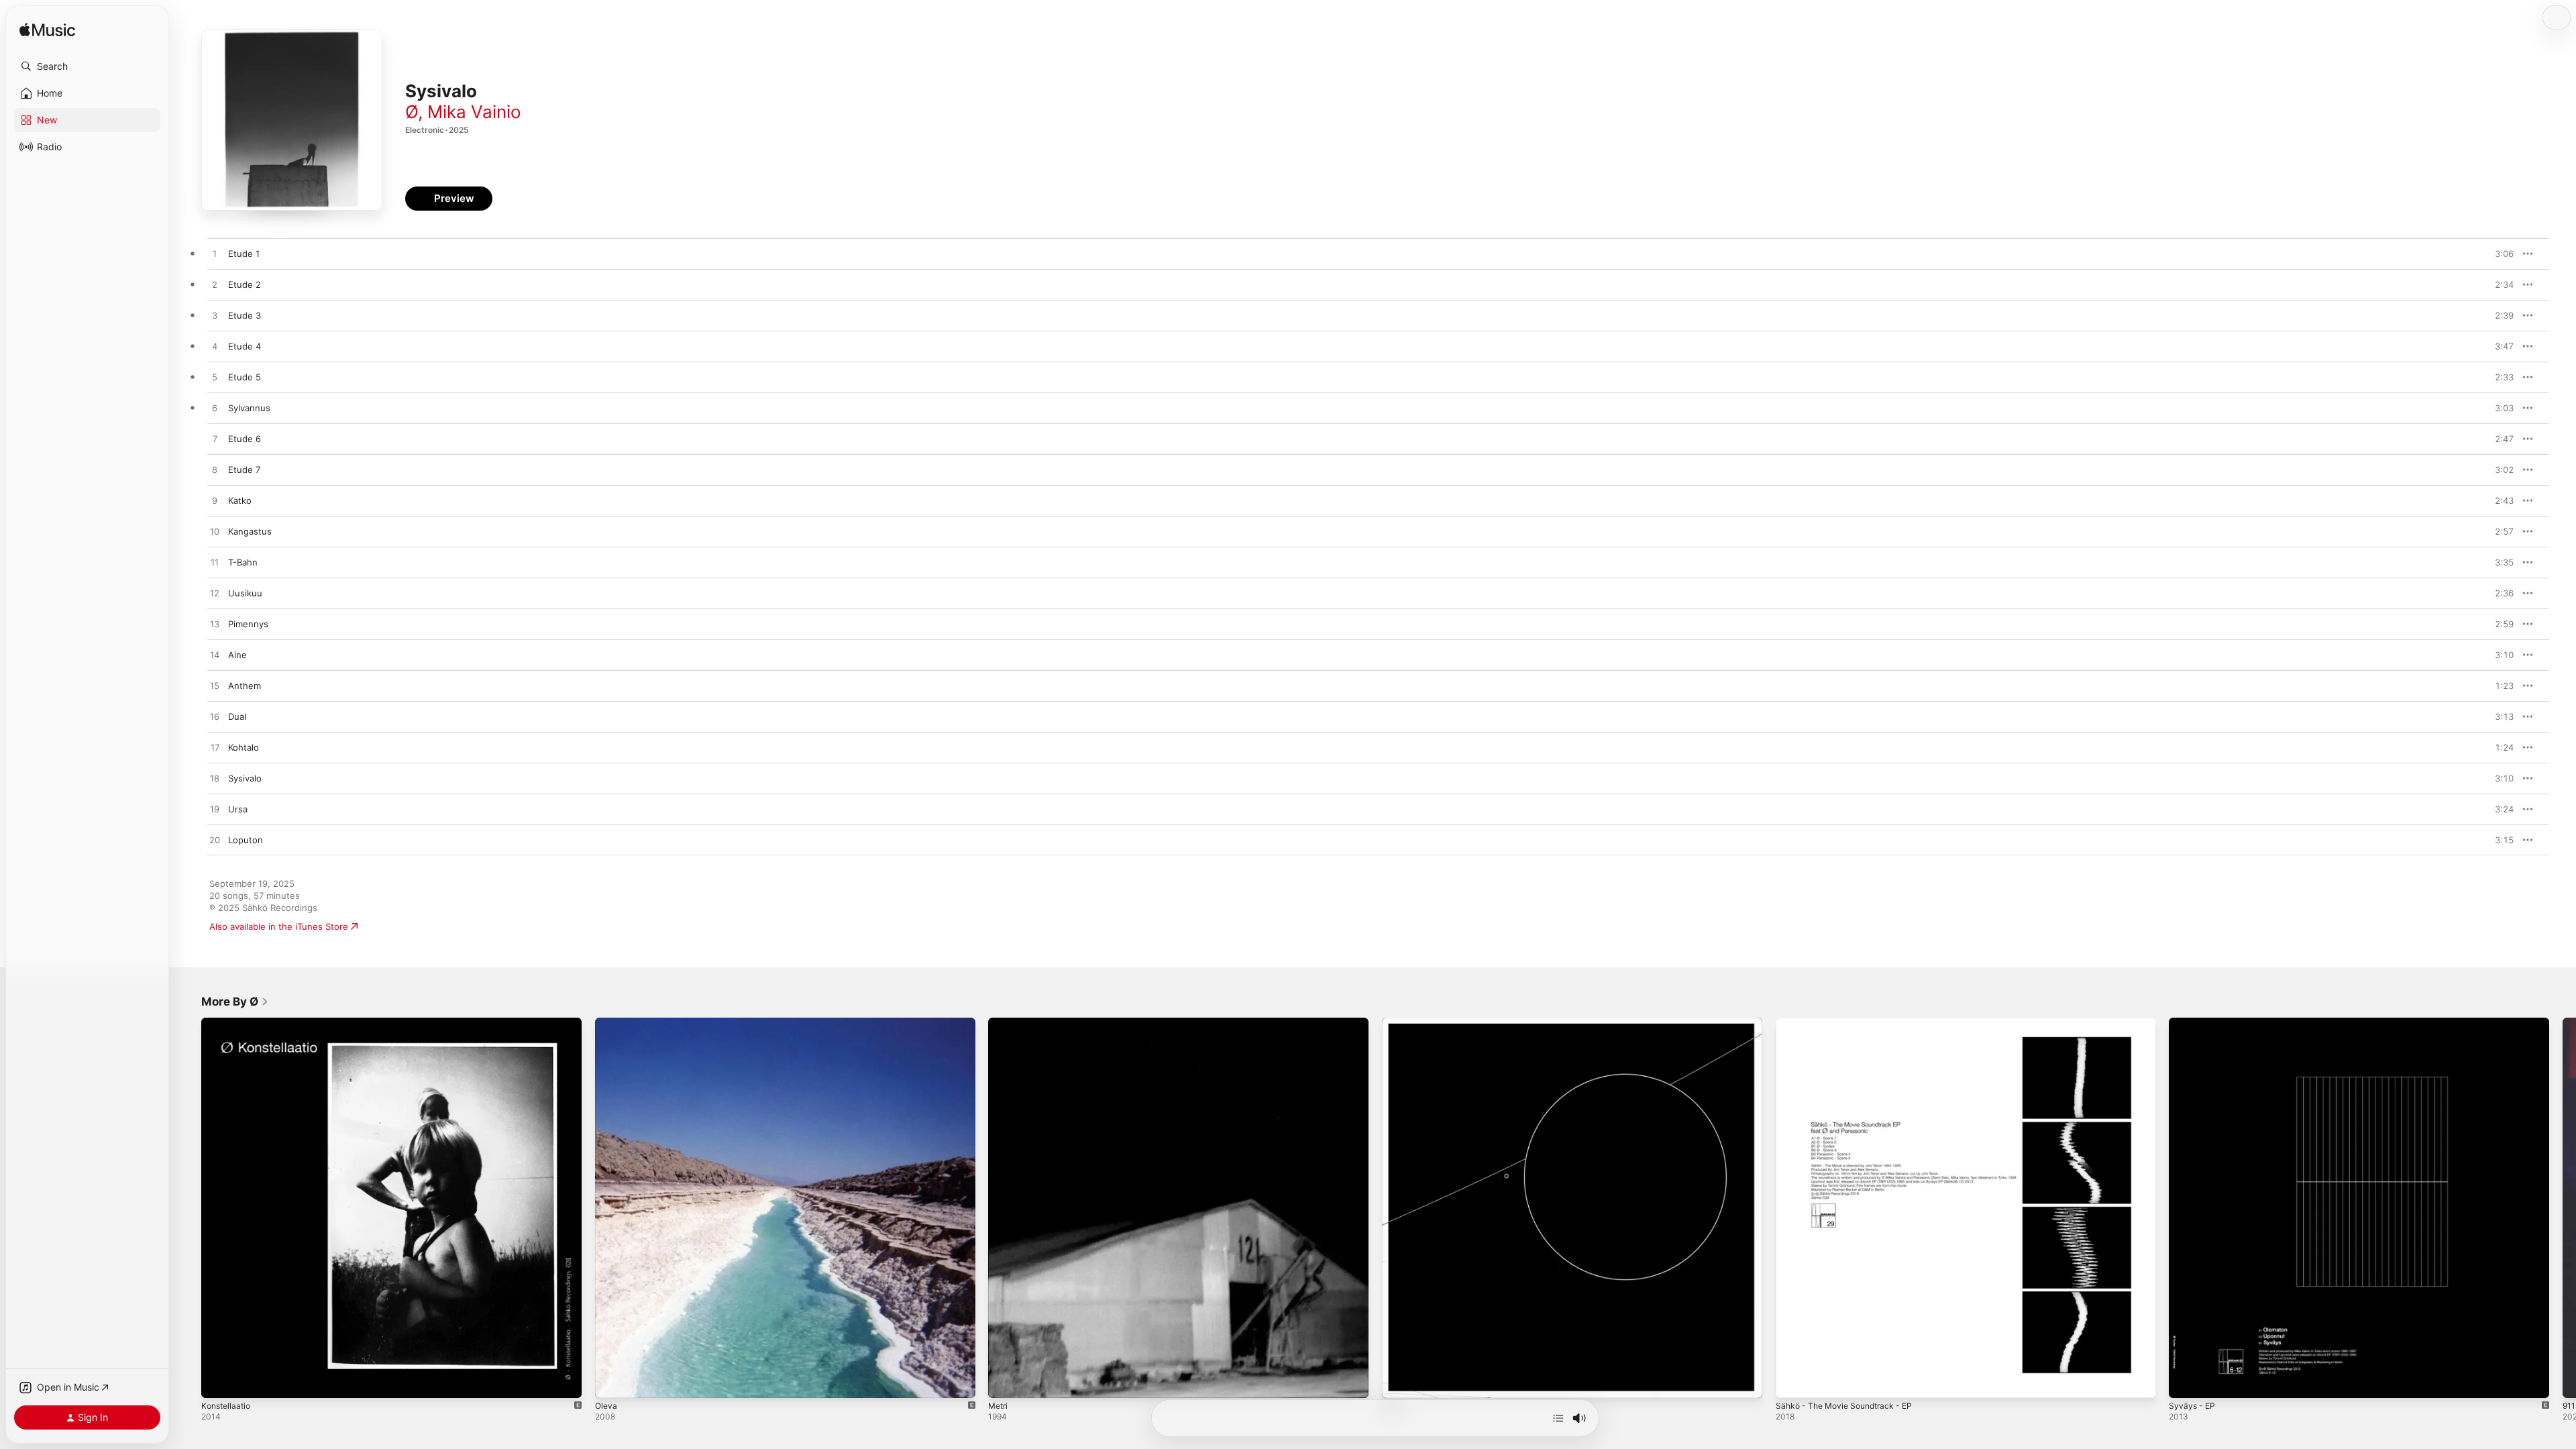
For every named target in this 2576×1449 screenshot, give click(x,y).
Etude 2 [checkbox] (245, 284)
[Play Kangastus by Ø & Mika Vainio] (215, 532)
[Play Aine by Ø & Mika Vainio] (215, 655)
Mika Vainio (474, 112)
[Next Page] (2563, 1207)
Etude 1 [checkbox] (244, 254)
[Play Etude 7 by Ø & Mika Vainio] (215, 470)
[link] (235, 1002)
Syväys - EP (2193, 1023)
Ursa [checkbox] (238, 809)
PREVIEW (2499, 254)
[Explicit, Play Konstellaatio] (218, 1381)
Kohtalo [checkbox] (244, 747)
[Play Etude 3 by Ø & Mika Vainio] (215, 316)
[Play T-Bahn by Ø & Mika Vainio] (215, 563)
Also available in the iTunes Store (279, 926)
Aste (1392, 1023)
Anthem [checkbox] (245, 686)
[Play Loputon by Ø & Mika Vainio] (215, 841)
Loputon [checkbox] (246, 840)
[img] (47, 31)
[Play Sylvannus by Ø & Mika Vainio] (215, 409)
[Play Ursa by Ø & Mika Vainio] (215, 810)
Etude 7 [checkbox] (244, 470)
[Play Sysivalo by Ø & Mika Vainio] (215, 779)
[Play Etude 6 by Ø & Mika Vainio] (215, 439)
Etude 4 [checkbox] (245, 346)
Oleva (607, 1023)
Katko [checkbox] (240, 500)
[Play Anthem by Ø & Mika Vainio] (215, 686)
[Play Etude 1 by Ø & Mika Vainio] (215, 254)
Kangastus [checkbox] (250, 531)
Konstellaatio (228, 1023)
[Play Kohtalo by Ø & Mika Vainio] (215, 748)
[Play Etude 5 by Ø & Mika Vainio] (215, 378)
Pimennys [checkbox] (248, 624)
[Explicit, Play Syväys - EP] (2186, 1381)
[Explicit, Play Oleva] (612, 1381)
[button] (87, 66)
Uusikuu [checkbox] (245, 593)
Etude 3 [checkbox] (245, 315)
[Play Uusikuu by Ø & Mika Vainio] (215, 594)
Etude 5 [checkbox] (245, 377)
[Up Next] (1558, 1418)
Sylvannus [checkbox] (249, 408)
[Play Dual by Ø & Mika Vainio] (215, 717)
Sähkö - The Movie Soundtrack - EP (1850, 1023)
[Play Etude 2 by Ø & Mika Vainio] (215, 285)
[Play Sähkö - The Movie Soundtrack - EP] (1792, 1381)
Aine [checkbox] (237, 655)
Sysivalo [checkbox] (245, 778)
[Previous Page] (188, 1207)
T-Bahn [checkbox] (243, 562)
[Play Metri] (1005, 1381)
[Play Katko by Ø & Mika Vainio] (215, 501)
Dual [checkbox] (237, 716)
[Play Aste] (1399, 1381)
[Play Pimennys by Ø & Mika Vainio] (215, 625)
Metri (999, 1023)
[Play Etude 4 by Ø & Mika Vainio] (215, 347)
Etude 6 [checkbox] (245, 439)
